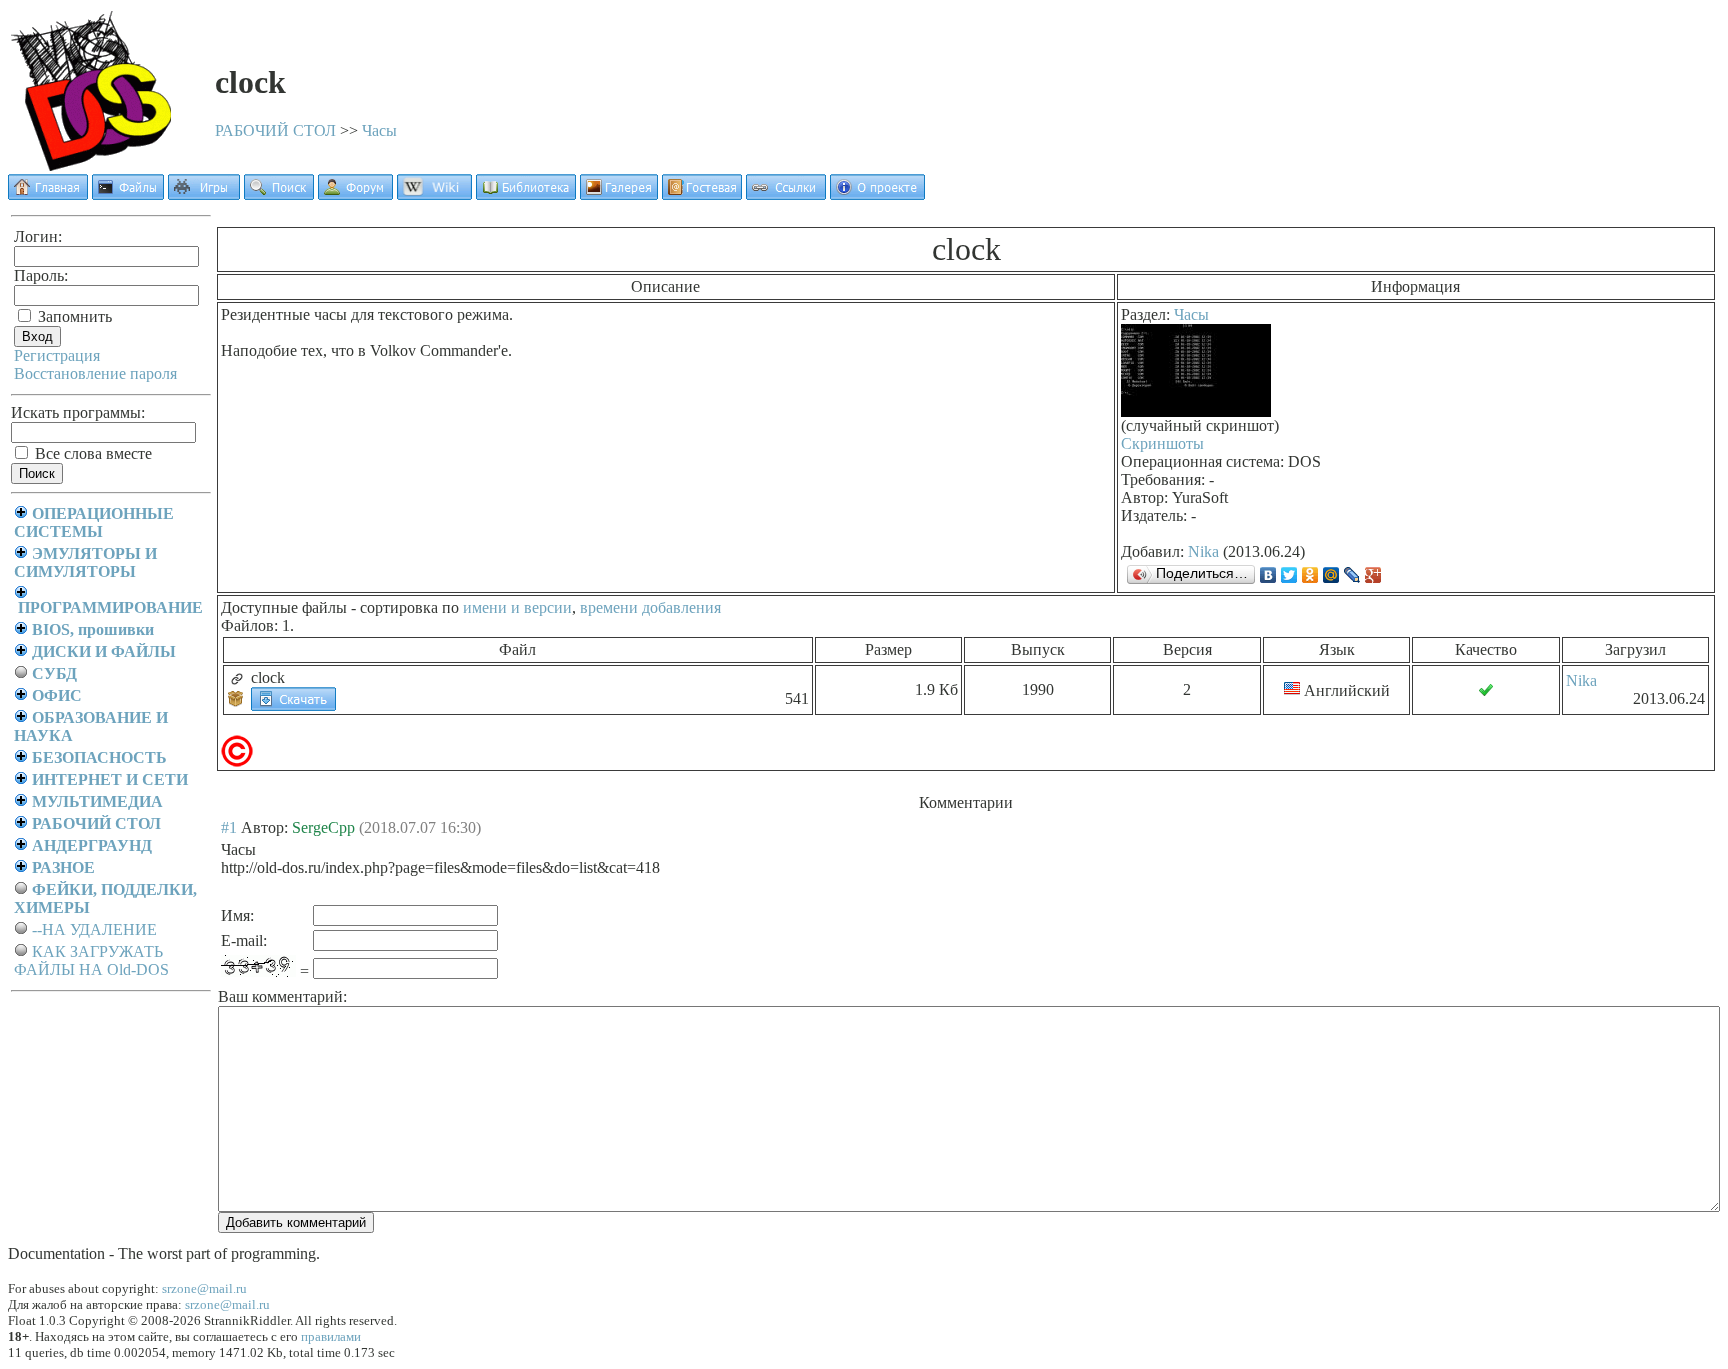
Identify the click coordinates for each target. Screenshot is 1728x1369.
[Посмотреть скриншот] (1196, 411)
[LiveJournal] (1352, 575)
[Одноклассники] (1310, 575)
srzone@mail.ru (204, 1288)
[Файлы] (128, 194)
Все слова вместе (91, 453)
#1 (229, 827)
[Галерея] (619, 194)
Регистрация (57, 355)
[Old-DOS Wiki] (434, 194)
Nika (1203, 551)
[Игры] (204, 194)
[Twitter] (1289, 575)
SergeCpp (323, 827)
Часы (379, 130)
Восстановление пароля (95, 373)
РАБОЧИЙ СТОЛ (275, 130)
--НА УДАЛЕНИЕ (94, 929)
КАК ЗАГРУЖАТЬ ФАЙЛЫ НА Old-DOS (91, 960)
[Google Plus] (1373, 575)
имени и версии (517, 607)
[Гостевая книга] (702, 194)
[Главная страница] (48, 194)
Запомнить (73, 316)
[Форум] (355, 194)
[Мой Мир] (1331, 575)
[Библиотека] (526, 194)
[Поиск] (279, 194)
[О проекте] (877, 194)
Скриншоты (1162, 443)
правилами (331, 1336)
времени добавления (650, 607)
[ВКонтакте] (1268, 575)
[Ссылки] (786, 194)
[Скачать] (293, 697)
